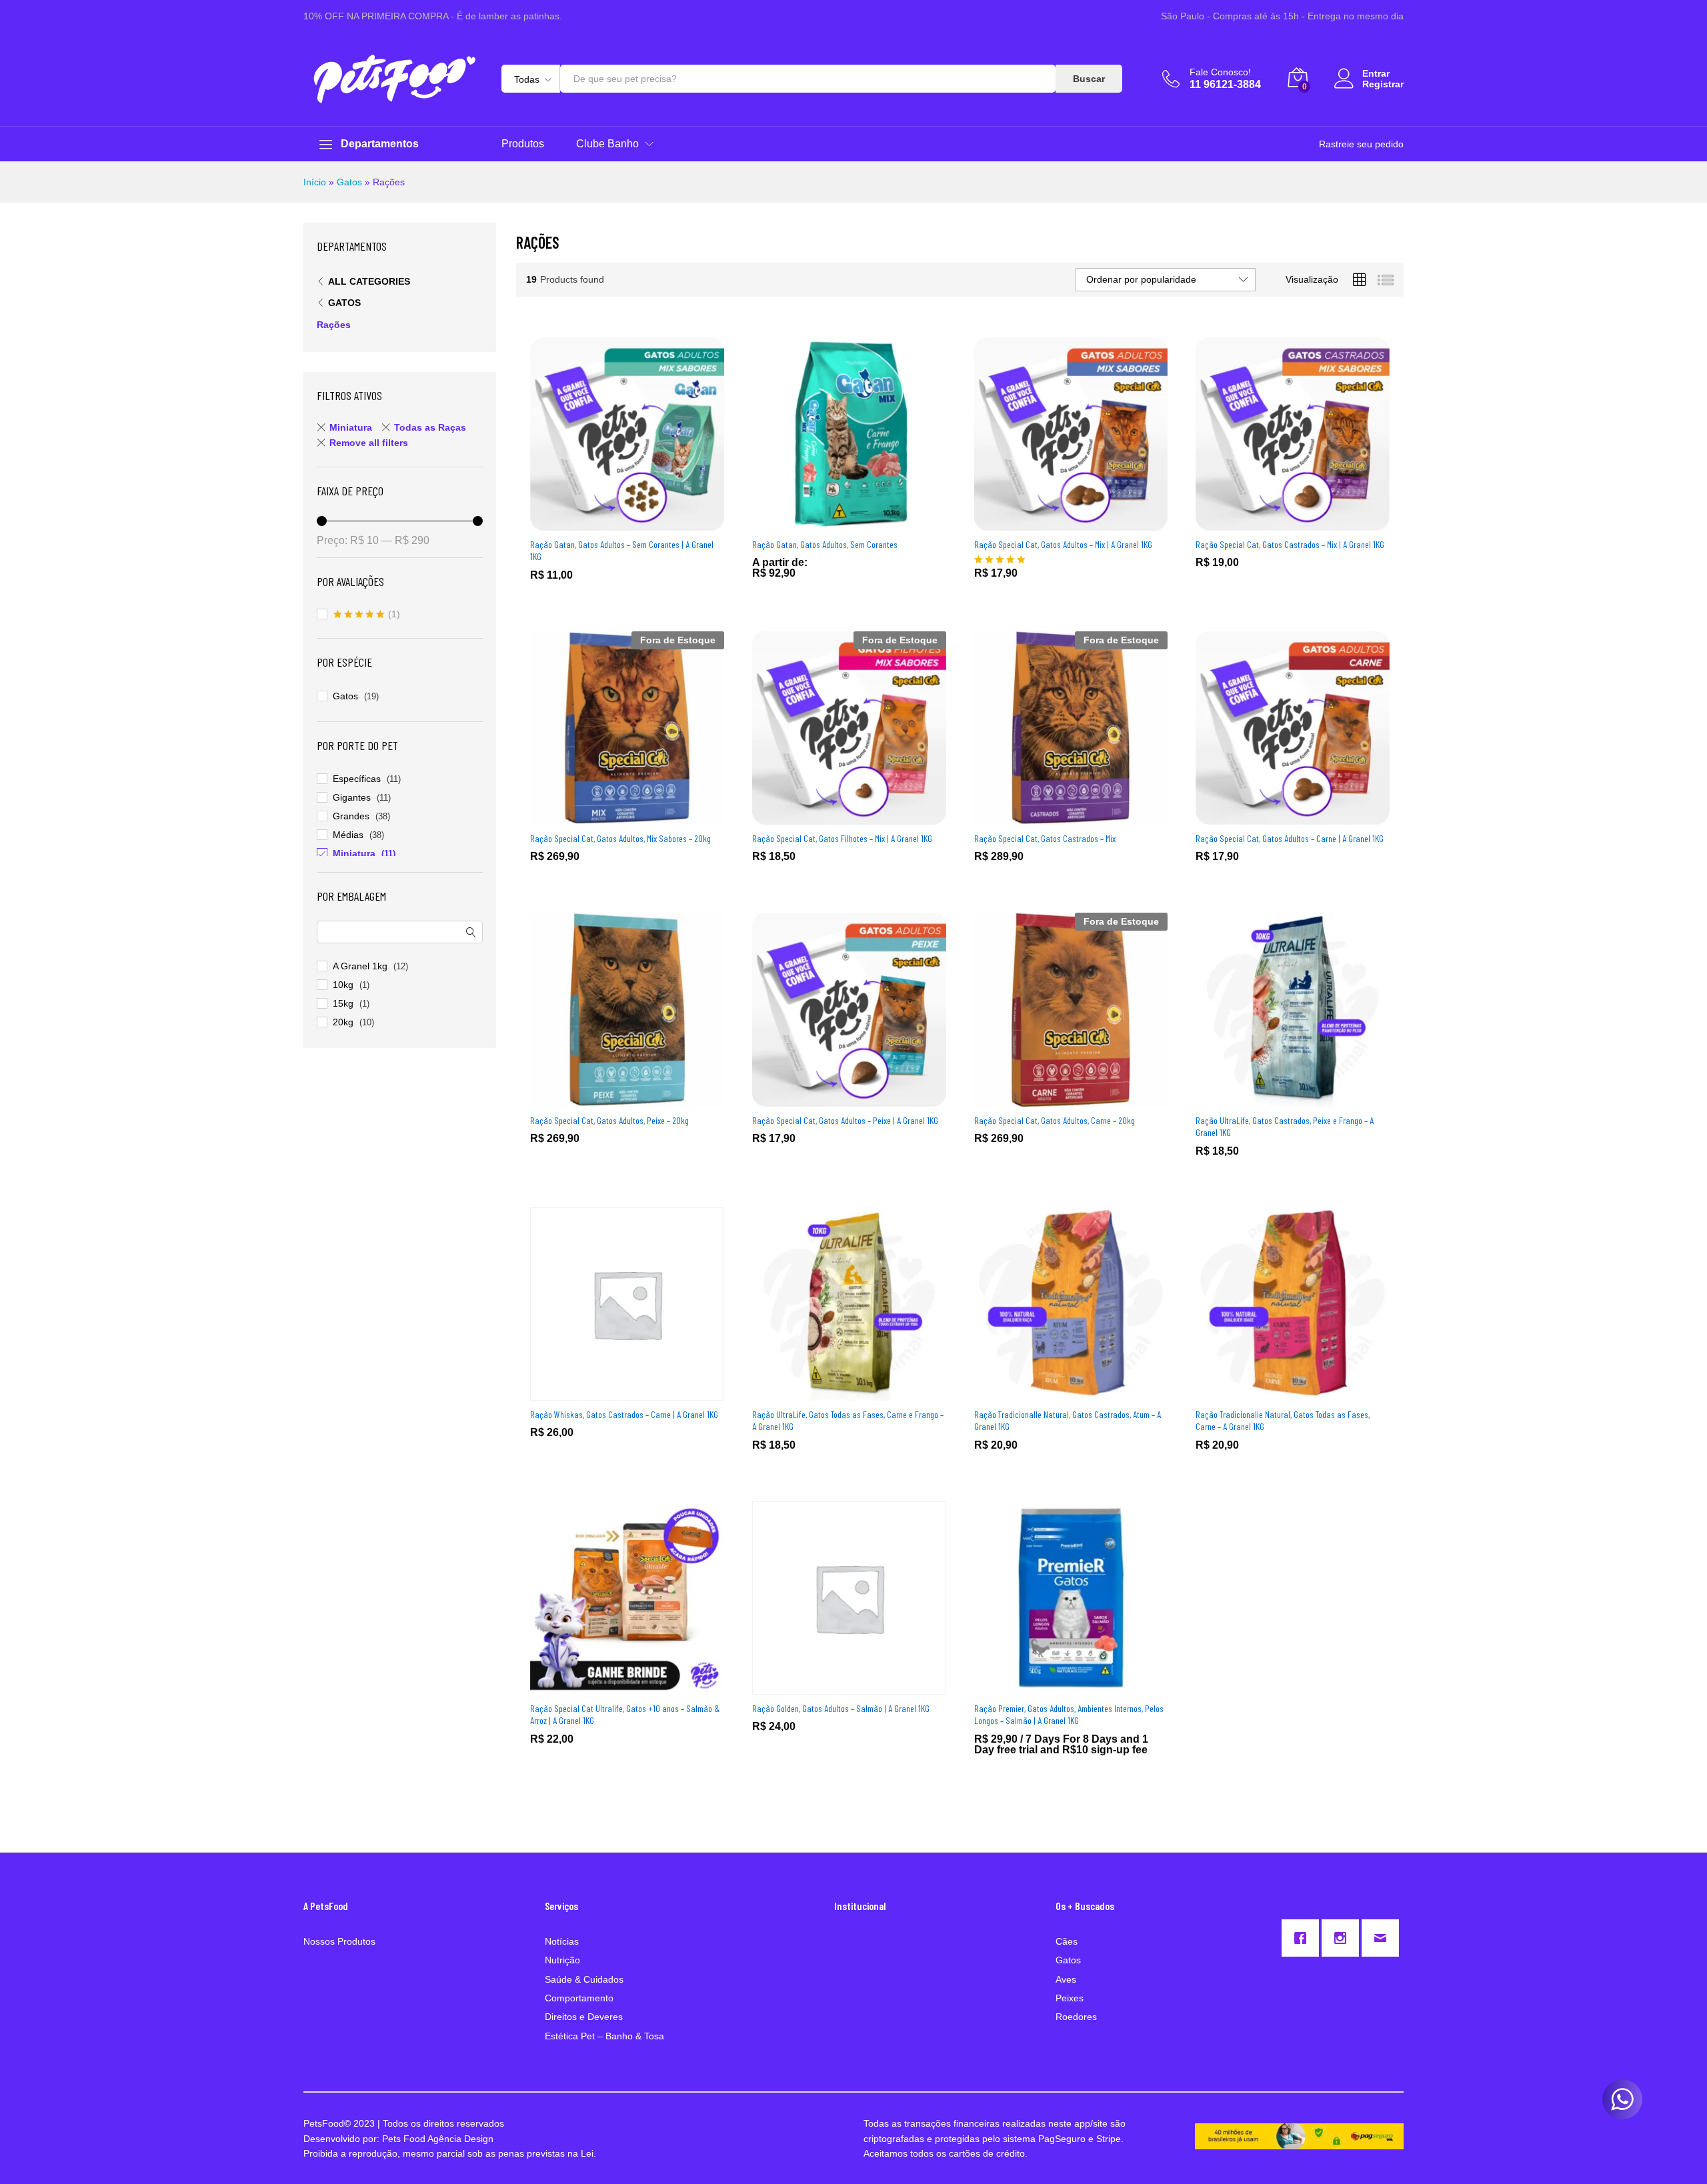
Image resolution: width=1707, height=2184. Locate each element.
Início (315, 182)
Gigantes (352, 797)
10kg (343, 985)
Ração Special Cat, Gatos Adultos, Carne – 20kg (1055, 1120)
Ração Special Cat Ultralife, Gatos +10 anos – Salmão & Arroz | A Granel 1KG (625, 1714)
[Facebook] (1304, 1938)
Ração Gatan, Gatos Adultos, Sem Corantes (825, 544)
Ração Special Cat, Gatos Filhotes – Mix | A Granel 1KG (842, 838)
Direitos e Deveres (584, 2017)
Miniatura (351, 427)
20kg (343, 1022)
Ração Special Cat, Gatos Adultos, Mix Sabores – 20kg (620, 838)
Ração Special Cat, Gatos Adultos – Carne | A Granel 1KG (1290, 838)
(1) (367, 615)
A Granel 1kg (360, 966)
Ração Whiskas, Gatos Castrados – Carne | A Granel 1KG (624, 1414)
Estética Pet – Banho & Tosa (604, 2036)
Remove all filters (369, 443)
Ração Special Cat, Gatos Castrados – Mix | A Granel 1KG (1290, 544)
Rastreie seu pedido (1361, 144)
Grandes (351, 816)
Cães (1067, 1941)
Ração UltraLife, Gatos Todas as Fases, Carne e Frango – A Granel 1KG (848, 1420)
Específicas (357, 779)
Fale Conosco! (1220, 72)
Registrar (1383, 84)
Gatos (349, 182)
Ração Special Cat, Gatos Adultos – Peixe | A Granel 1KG (845, 1120)
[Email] (1384, 1938)
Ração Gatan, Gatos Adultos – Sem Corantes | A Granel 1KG (622, 550)
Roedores (1076, 2017)
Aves (1066, 1979)
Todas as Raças (430, 427)
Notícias (562, 1941)
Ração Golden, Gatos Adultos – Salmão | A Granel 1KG (841, 1708)
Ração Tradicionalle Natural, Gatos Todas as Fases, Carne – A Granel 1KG (1283, 1420)
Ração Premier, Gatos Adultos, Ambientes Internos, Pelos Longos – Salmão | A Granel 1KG (1069, 1714)
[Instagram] (1344, 1938)
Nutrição (562, 1960)
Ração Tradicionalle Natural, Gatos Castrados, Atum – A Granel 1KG (1068, 1420)
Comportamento (579, 1998)
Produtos (523, 144)
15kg (343, 1003)
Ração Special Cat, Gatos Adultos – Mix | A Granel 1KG (1063, 544)
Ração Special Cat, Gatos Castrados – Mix (1045, 838)
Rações (334, 325)
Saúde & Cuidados (584, 1979)
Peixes (1070, 1998)
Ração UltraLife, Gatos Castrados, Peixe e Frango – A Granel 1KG (1285, 1126)
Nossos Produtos (339, 1941)
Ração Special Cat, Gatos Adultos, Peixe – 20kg (609, 1120)
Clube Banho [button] (607, 144)
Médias (348, 835)
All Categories (369, 281)
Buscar (1089, 79)
